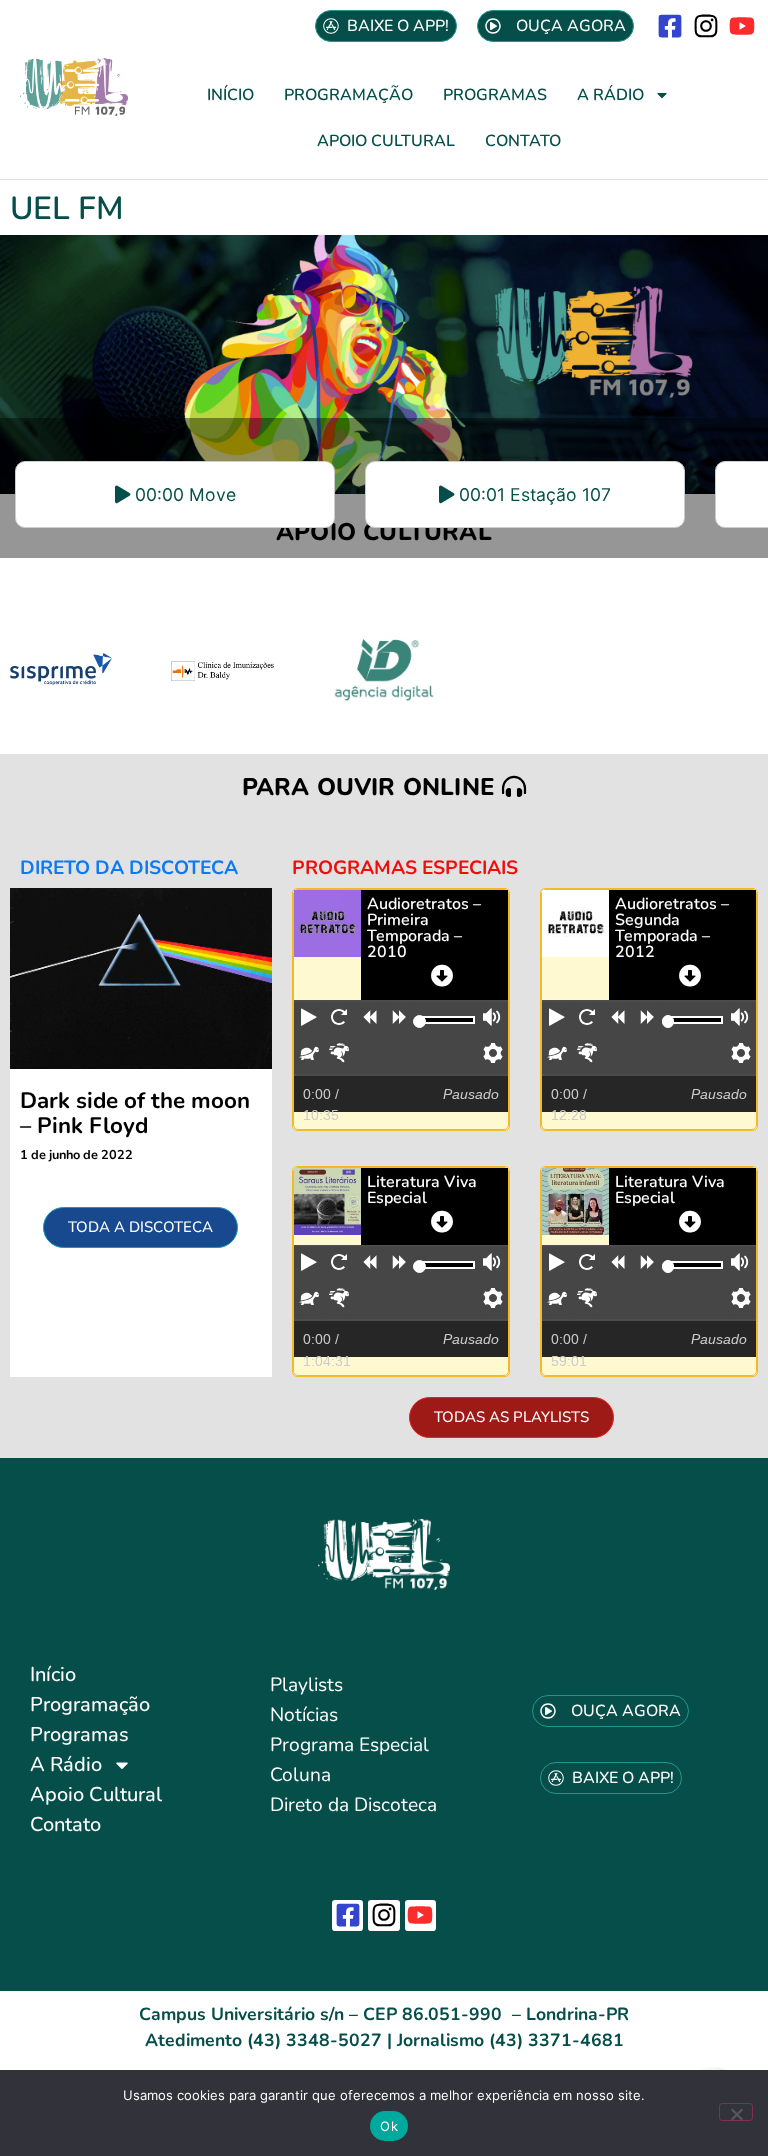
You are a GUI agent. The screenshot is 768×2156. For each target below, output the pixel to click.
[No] (736, 2112)
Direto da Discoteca (353, 1805)
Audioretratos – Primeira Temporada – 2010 (424, 928)
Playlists (306, 1685)
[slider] (419, 1021)
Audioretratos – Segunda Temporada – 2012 (672, 928)
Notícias (304, 1715)
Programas (495, 95)
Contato (523, 141)
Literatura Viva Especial (422, 1190)
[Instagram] (706, 25)
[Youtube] (742, 25)
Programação (348, 95)
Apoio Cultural (386, 141)
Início (230, 95)
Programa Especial (349, 1745)
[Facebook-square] (669, 25)
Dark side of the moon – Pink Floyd (135, 1113)
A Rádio (610, 95)
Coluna (300, 1775)
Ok (389, 2126)
